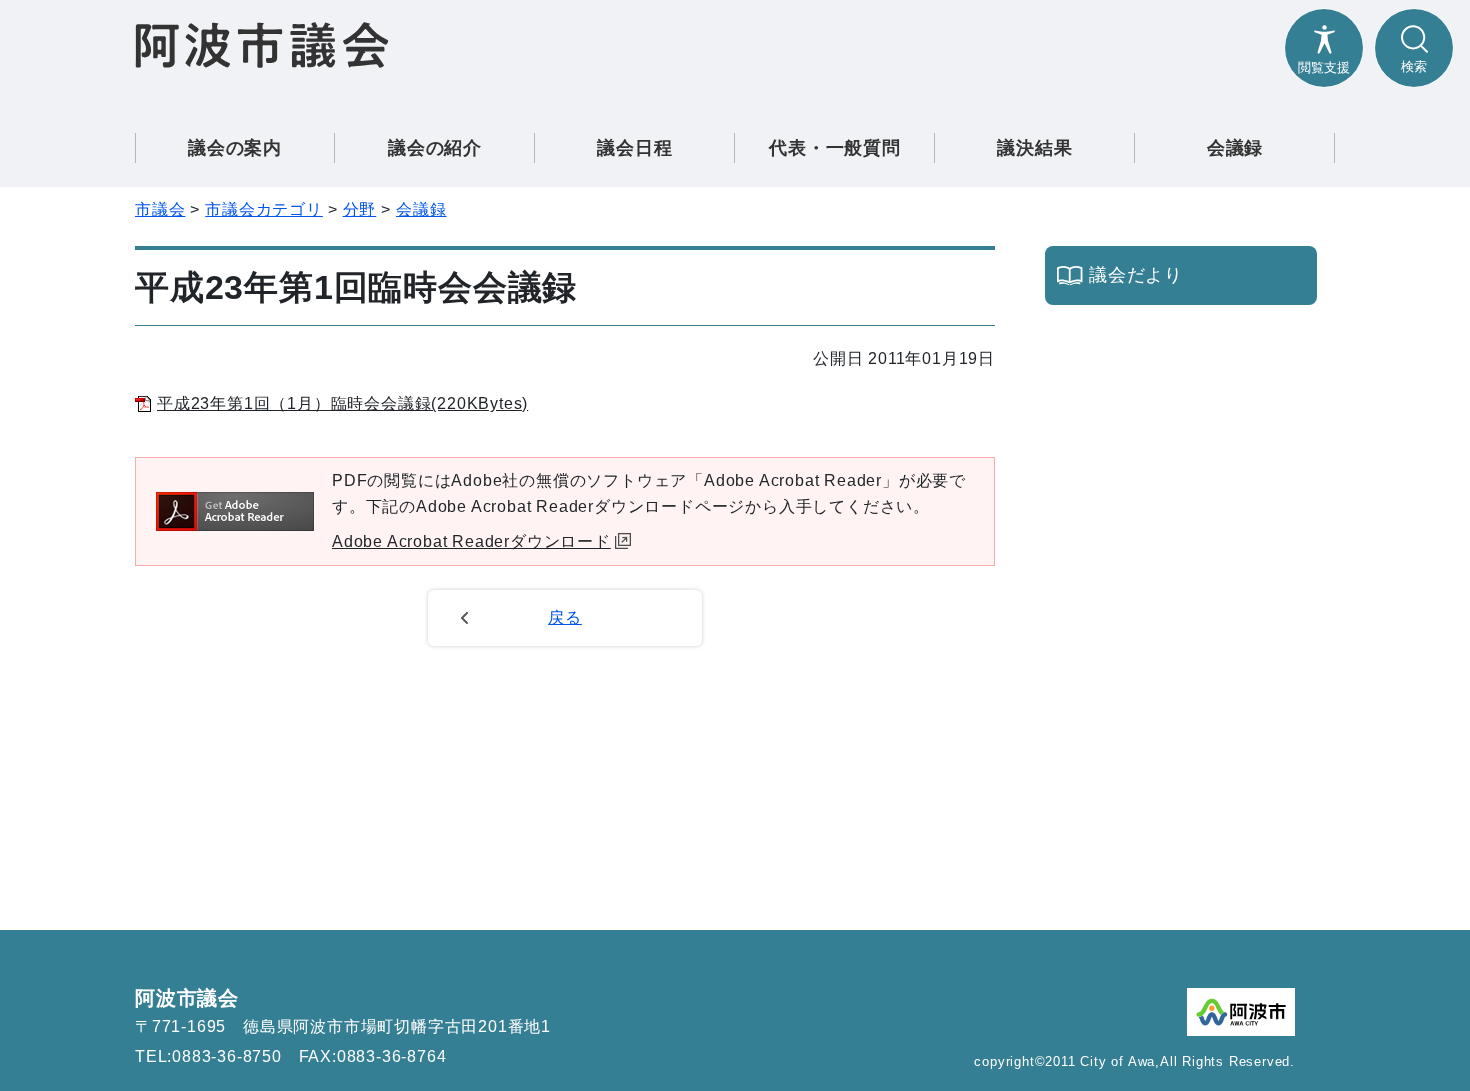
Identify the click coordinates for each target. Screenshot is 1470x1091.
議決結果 (1034, 148)
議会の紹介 (435, 148)
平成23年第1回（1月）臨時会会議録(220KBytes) (342, 403)
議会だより (1136, 275)
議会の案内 (235, 148)
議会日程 (634, 148)
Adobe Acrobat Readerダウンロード (471, 541)
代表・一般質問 (835, 148)
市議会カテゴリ (264, 209)
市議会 (160, 209)
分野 (360, 209)
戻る (565, 617)
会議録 (1235, 148)
